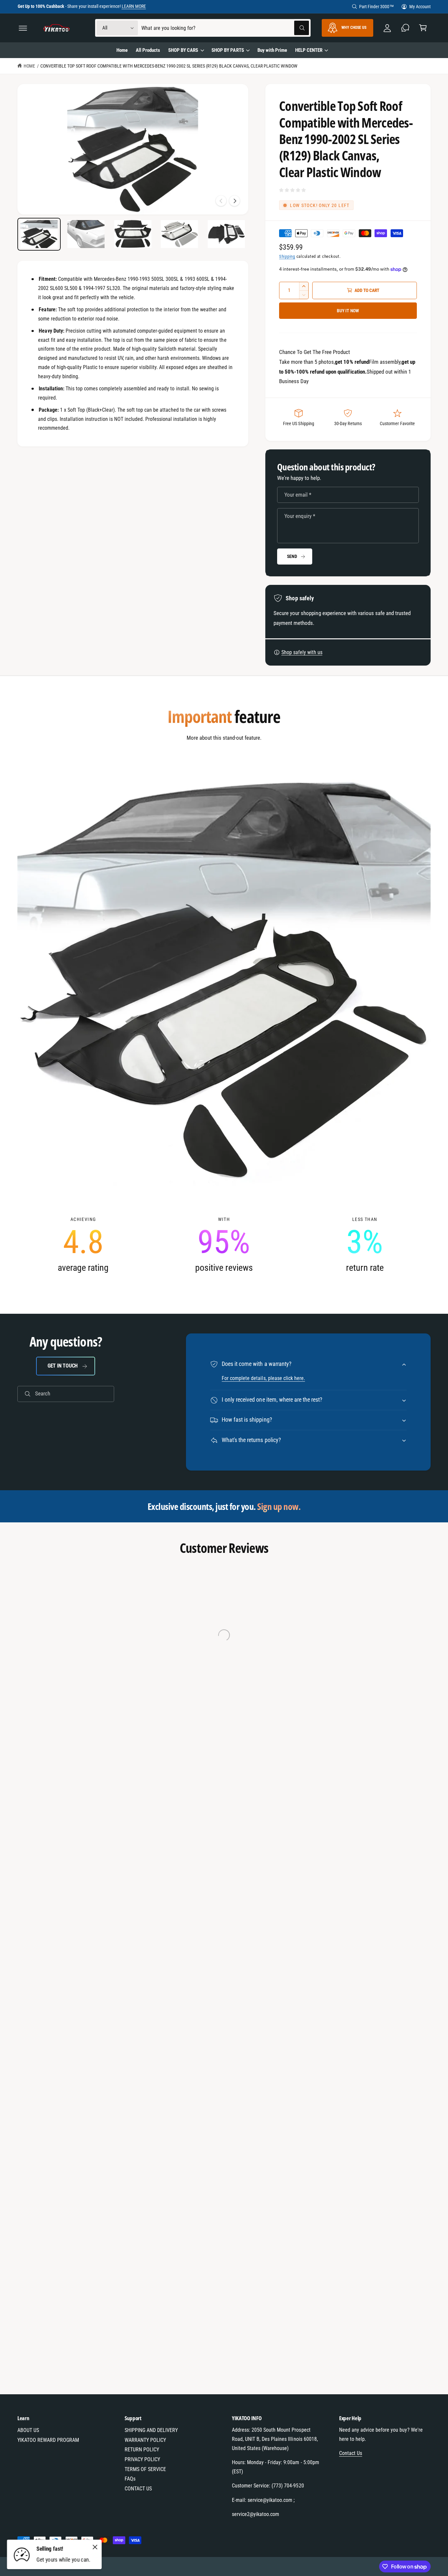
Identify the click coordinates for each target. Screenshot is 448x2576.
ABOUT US (28, 2430)
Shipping (287, 256)
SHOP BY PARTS (228, 50)
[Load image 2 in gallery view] (86, 234)
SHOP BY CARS (183, 50)
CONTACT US (138, 2489)
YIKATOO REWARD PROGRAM (48, 2440)
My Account (420, 7)
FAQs (130, 2479)
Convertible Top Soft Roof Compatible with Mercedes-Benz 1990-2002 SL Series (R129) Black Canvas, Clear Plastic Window (169, 66)
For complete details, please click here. (263, 1378)
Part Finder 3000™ (377, 7)
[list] (224, 1245)
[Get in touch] (405, 28)
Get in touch (63, 1366)
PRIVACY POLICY (142, 2459)
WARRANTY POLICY (145, 2440)
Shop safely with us (302, 652)
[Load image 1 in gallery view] (39, 234)
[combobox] (225, 28)
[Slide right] (234, 201)
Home (29, 66)
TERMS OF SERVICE (145, 2469)
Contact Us (351, 2453)
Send (292, 556)
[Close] (95, 2547)
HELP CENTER (309, 50)
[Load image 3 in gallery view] (133, 234)
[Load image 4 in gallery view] (179, 234)
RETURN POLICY (142, 2450)
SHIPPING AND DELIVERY (151, 2430)
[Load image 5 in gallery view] (226, 234)
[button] (23, 28)
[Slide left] (221, 201)
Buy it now (348, 311)
